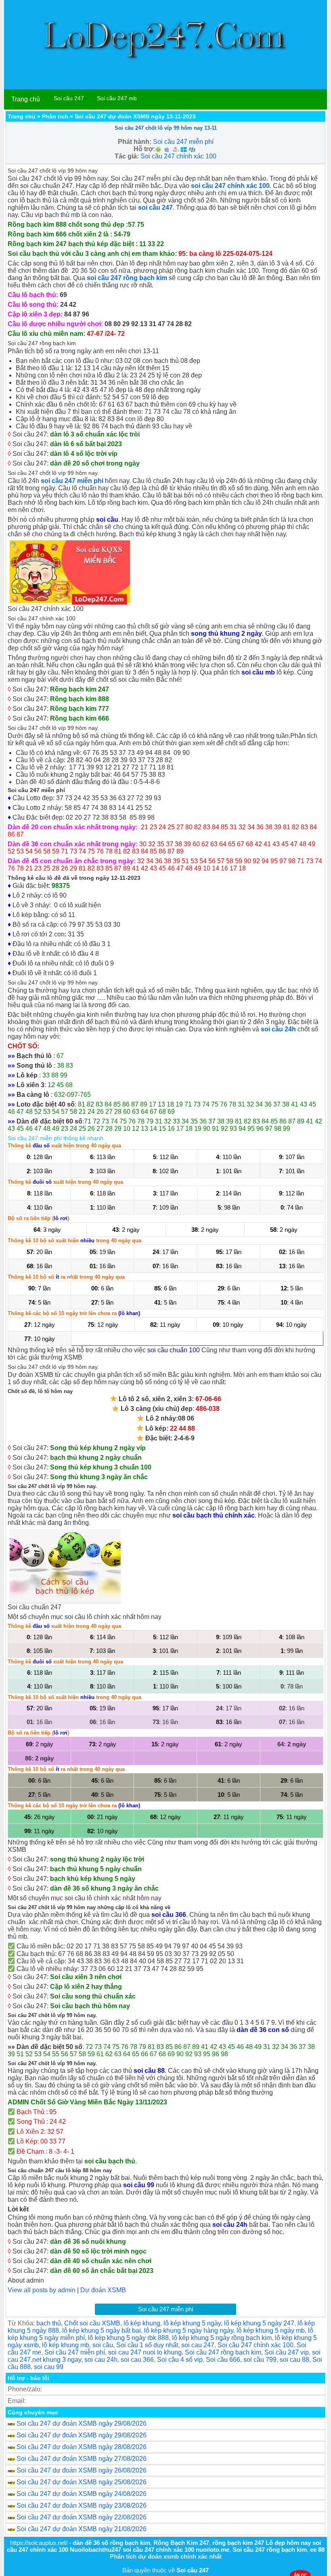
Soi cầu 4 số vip (180, 2360)
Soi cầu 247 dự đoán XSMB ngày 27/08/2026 (82, 2459)
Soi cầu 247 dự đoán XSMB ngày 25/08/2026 (82, 2482)
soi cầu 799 (260, 2360)
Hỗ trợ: (144, 149)
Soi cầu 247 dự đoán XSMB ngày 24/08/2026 (82, 2494)
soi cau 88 (294, 2360)
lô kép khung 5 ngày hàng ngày (189, 2330)
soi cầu (103, 2345)
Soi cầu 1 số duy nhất (147, 2345)
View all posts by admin (42, 2290)
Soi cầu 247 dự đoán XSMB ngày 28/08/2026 (82, 2447)
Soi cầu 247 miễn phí (183, 142)
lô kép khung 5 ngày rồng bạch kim (222, 2338)
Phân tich (55, 116)
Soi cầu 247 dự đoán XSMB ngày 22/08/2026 (82, 2517)
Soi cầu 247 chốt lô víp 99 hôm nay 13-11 (166, 128)
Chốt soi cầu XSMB (92, 2323)
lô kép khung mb (66, 2345)
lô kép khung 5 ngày (192, 2323)
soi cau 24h (101, 2360)
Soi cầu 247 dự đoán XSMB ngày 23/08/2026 (82, 2505)
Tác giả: (127, 156)
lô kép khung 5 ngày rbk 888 (128, 2338)
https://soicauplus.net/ (39, 2543)
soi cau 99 (49, 2367)
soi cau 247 (198, 2345)
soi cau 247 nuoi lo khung (145, 2352)
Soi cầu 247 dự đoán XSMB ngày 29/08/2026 (82, 2423)
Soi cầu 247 (69, 98)
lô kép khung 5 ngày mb (271, 2330)
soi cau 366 (137, 2360)
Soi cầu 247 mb (117, 98)
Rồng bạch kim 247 (80, 689)
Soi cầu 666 (223, 2360)
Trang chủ (26, 99)
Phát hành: (135, 142)
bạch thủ (49, 2323)
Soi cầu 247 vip (287, 2352)
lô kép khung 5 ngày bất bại (102, 2330)
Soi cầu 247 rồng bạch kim (223, 2352)
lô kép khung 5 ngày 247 (259, 2323)
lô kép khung (142, 2323)
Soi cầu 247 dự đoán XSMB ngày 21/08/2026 (82, 2529)
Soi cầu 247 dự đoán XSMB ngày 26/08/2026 (82, 2470)
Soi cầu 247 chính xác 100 (178, 156)
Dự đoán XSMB (103, 2290)
